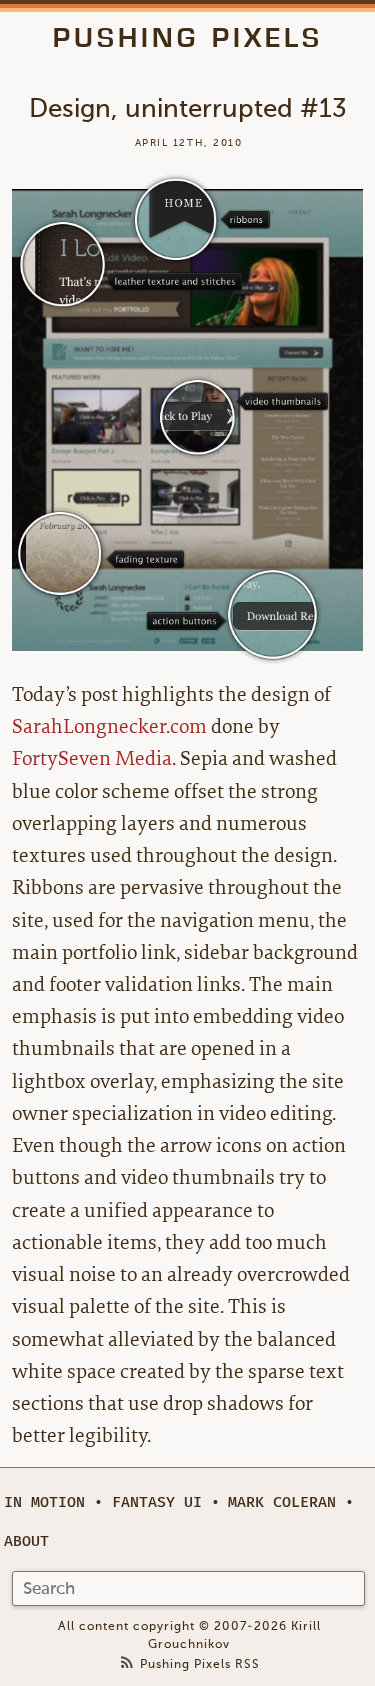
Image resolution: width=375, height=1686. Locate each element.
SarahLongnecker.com (109, 726)
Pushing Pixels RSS (200, 1664)
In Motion (44, 1502)
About (26, 1541)
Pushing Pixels (188, 37)
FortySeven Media (92, 758)
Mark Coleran (282, 1502)
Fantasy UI (157, 1502)
